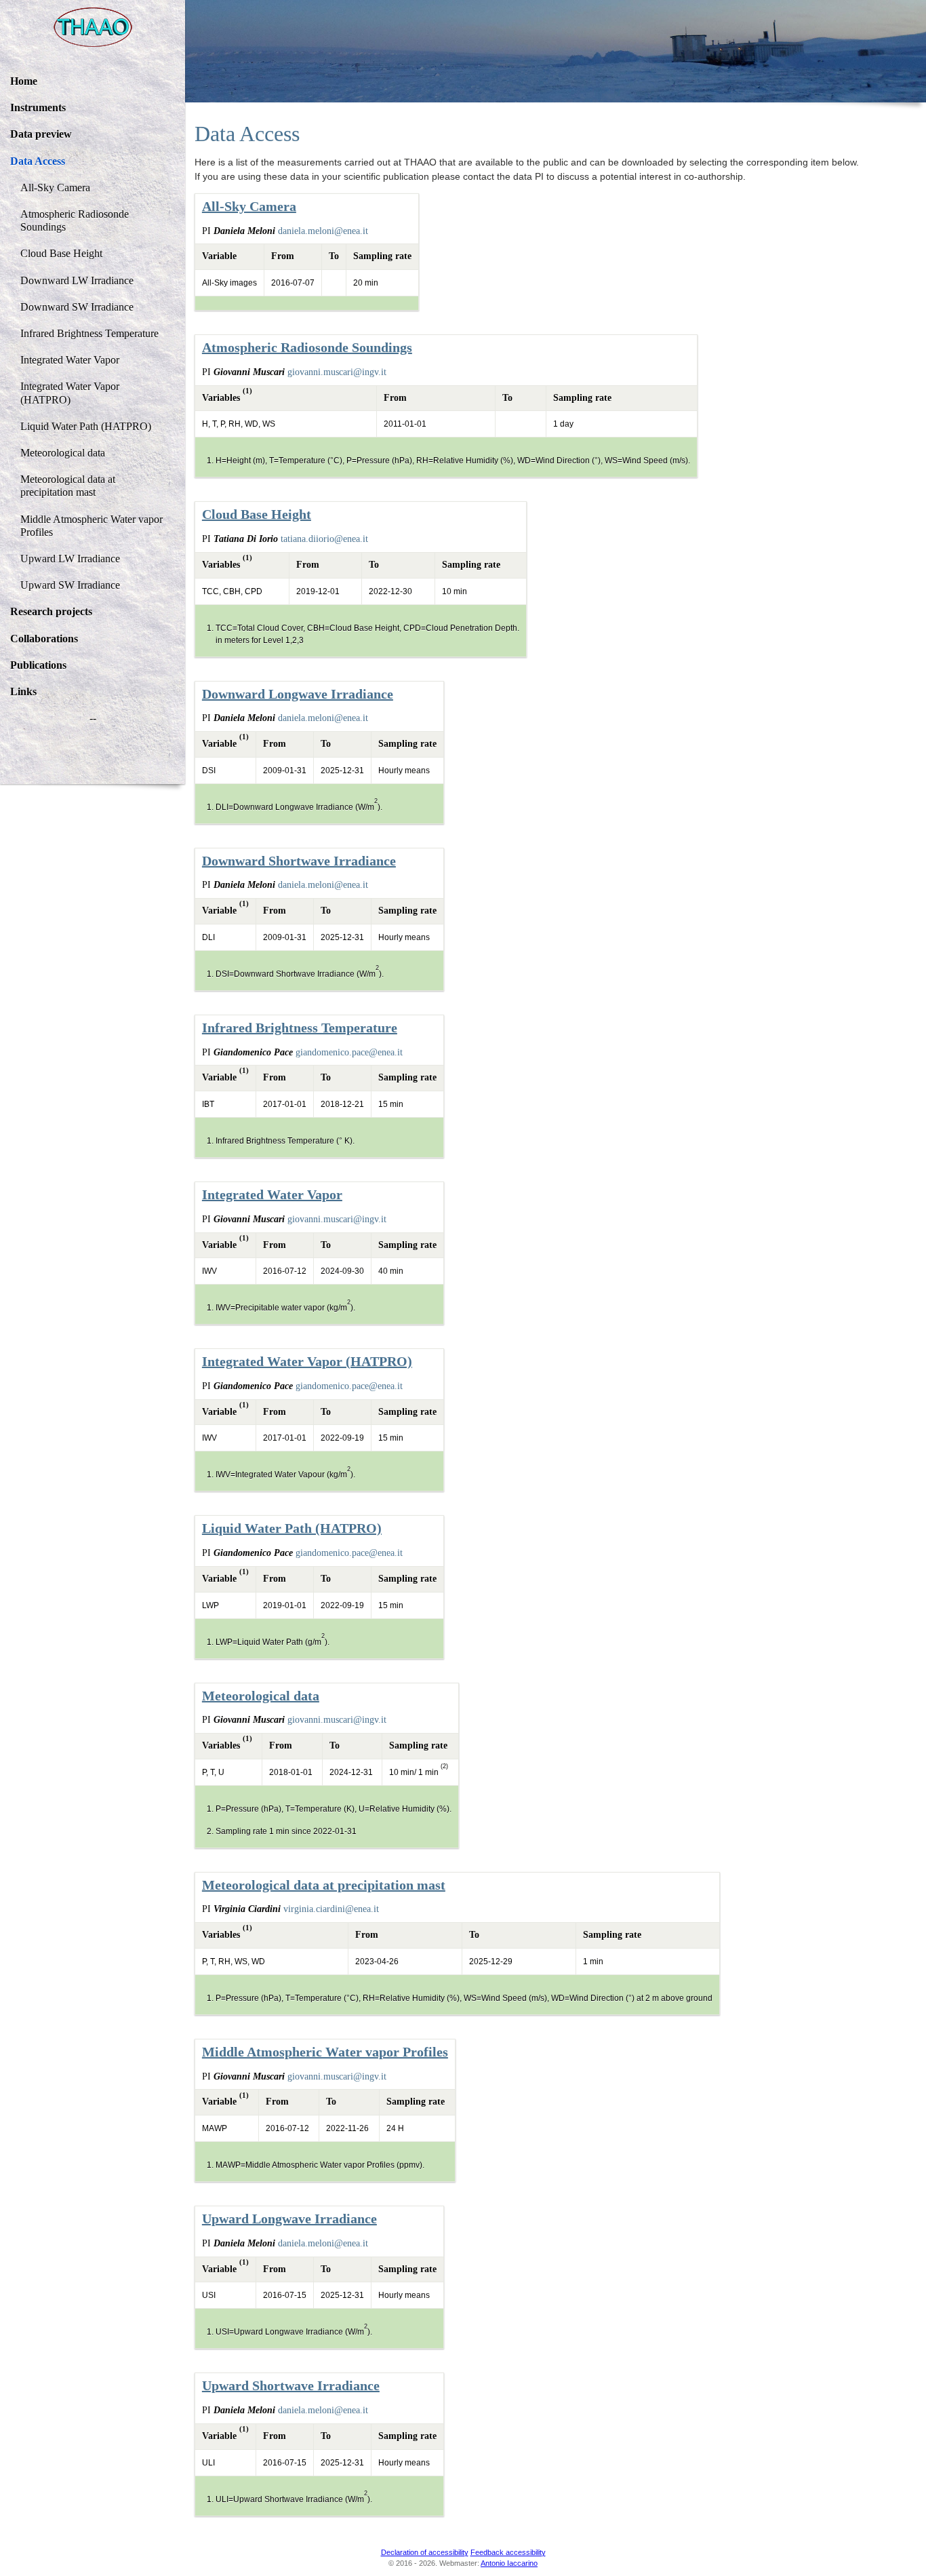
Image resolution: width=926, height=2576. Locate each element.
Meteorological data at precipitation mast (68, 486)
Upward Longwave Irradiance (289, 2219)
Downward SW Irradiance (77, 307)
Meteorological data (63, 453)
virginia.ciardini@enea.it (331, 1909)
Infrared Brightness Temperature (89, 333)
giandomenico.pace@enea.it (349, 1052)
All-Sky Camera (55, 188)
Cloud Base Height (61, 253)
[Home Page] (93, 27)
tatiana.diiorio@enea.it (324, 539)
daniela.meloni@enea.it (323, 231)
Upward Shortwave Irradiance (291, 2385)
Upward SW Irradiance (70, 585)
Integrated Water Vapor (70, 360)
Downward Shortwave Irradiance (299, 861)
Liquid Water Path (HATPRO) (86, 426)
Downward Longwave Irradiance (298, 694)
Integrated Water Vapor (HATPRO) (70, 393)
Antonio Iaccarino (509, 2563)
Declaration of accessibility (425, 2552)
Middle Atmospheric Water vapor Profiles (92, 526)
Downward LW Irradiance (77, 280)
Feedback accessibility (508, 2552)
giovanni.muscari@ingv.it (337, 372)
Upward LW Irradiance (70, 559)
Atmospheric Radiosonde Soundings (75, 220)
